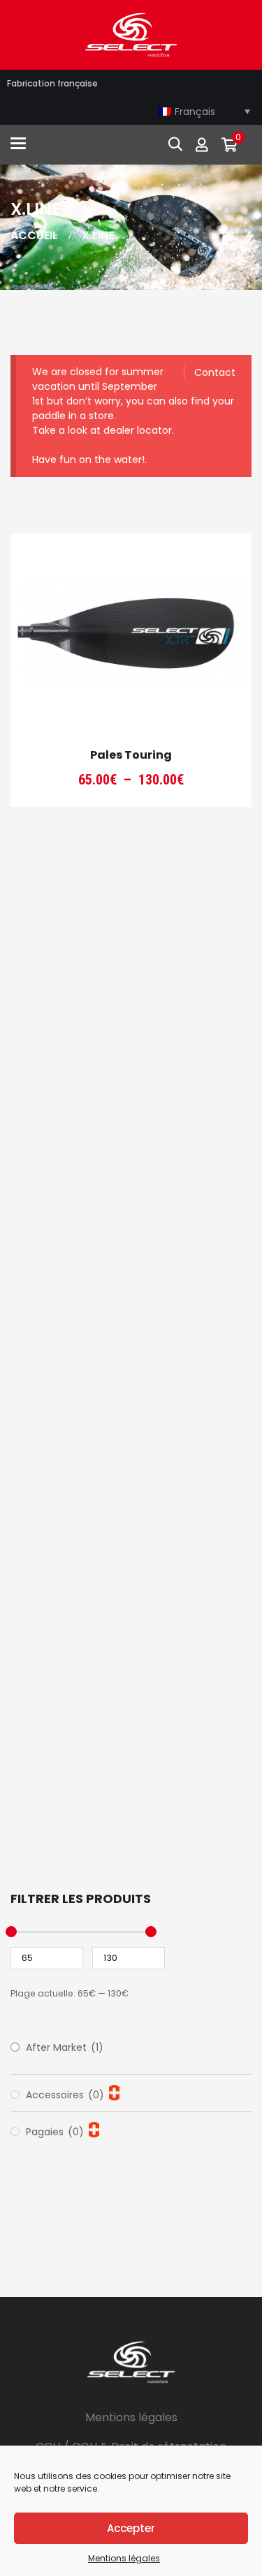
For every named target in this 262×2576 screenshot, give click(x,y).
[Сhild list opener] (114, 2093)
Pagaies (55, 2132)
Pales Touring (131, 755)
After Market (65, 2047)
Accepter (131, 2528)
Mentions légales (124, 2558)
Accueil (34, 235)
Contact (215, 372)
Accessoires (65, 2095)
